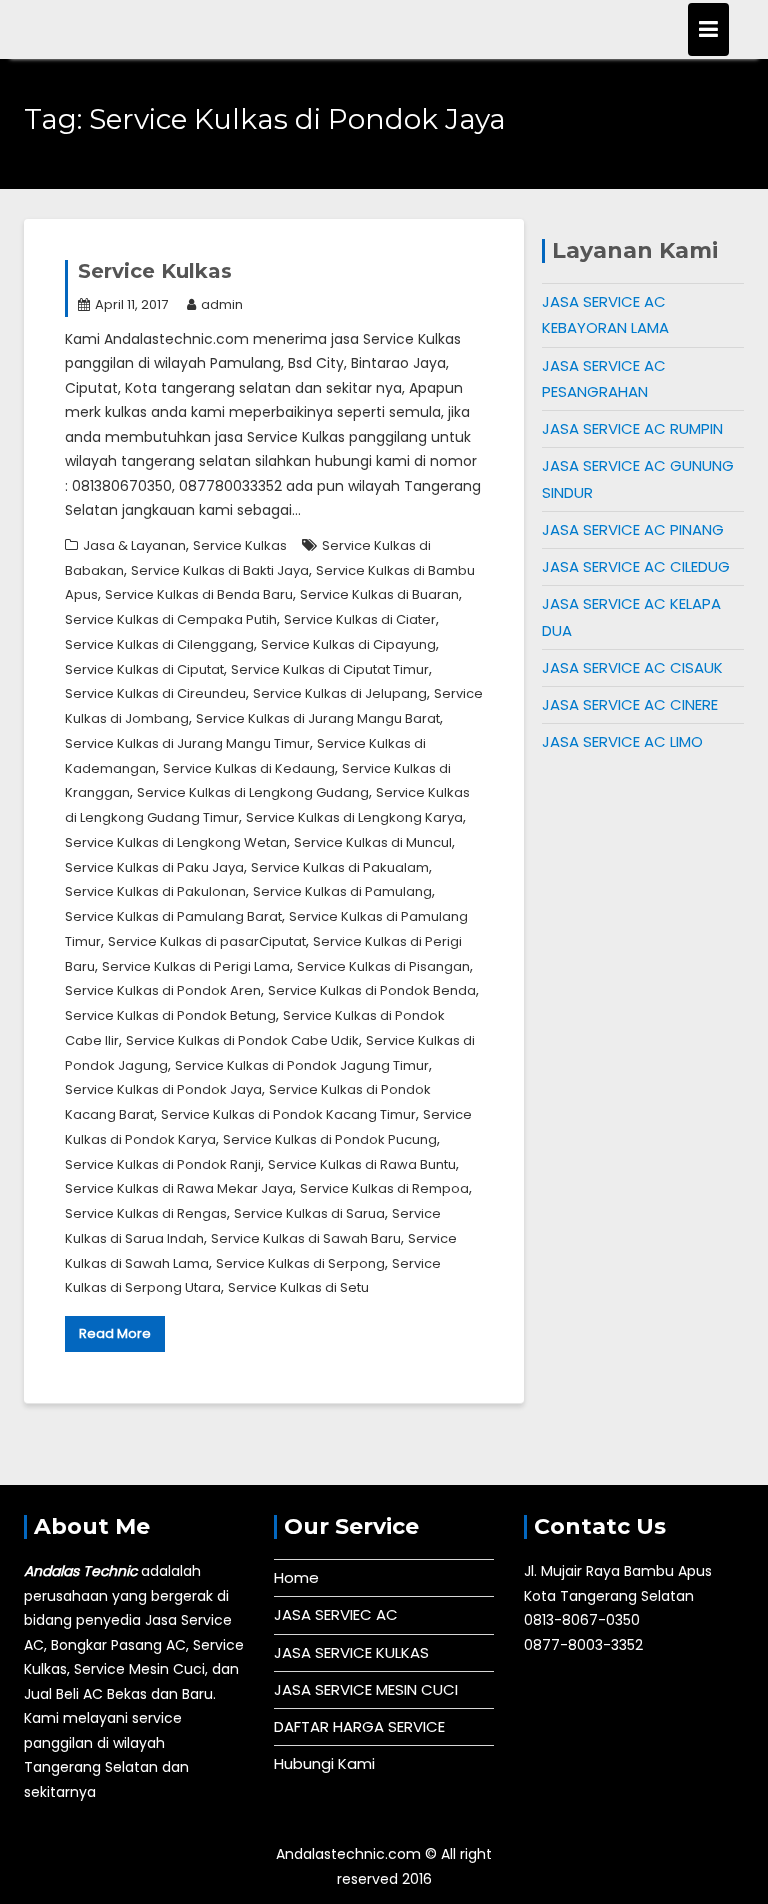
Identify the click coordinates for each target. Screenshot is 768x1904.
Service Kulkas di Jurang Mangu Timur (187, 743)
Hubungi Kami (324, 1763)
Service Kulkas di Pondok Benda (372, 990)
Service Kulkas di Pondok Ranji (163, 1164)
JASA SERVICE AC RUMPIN (632, 428)
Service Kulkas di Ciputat (144, 669)
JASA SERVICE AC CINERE (630, 704)
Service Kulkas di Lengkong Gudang (253, 792)
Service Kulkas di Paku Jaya (154, 867)
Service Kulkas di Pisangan (383, 966)
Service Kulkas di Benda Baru (199, 594)
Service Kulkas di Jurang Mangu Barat (318, 718)
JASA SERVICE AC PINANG (633, 529)
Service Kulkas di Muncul (373, 842)
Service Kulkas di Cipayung (348, 644)
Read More (115, 1333)
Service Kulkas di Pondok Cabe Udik (242, 1040)
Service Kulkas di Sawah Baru (306, 1238)
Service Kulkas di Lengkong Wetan (176, 842)
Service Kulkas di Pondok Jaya (163, 1089)
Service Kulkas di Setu (298, 1287)
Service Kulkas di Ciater (360, 619)
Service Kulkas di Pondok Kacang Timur (288, 1114)
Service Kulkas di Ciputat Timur (330, 669)
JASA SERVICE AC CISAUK (632, 667)
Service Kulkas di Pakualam (340, 867)
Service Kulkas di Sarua (309, 1213)
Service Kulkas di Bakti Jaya (220, 570)
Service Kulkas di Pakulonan (155, 891)
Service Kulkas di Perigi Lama (196, 966)
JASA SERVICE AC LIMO (622, 741)
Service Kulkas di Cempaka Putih (171, 619)
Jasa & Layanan (134, 545)
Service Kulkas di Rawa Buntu (362, 1164)
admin (222, 304)
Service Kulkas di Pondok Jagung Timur (302, 1065)
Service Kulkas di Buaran (379, 594)
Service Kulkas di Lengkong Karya (354, 817)
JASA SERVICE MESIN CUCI (366, 1689)
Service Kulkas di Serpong (300, 1263)
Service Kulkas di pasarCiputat (207, 941)
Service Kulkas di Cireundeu (155, 693)
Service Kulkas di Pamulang (342, 891)
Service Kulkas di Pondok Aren (163, 990)
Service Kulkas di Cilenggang (159, 644)
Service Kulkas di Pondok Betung (170, 1015)
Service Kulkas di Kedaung (249, 768)
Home (296, 1577)
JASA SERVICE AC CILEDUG (636, 566)
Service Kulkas (155, 271)
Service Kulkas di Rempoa (384, 1188)
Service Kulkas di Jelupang (340, 693)
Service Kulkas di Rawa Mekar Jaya (179, 1188)
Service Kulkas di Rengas (146, 1213)
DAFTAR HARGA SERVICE (359, 1726)
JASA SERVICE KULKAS (351, 1652)
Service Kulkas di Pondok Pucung (330, 1139)
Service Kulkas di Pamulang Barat (173, 916)
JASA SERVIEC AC (336, 1614)
